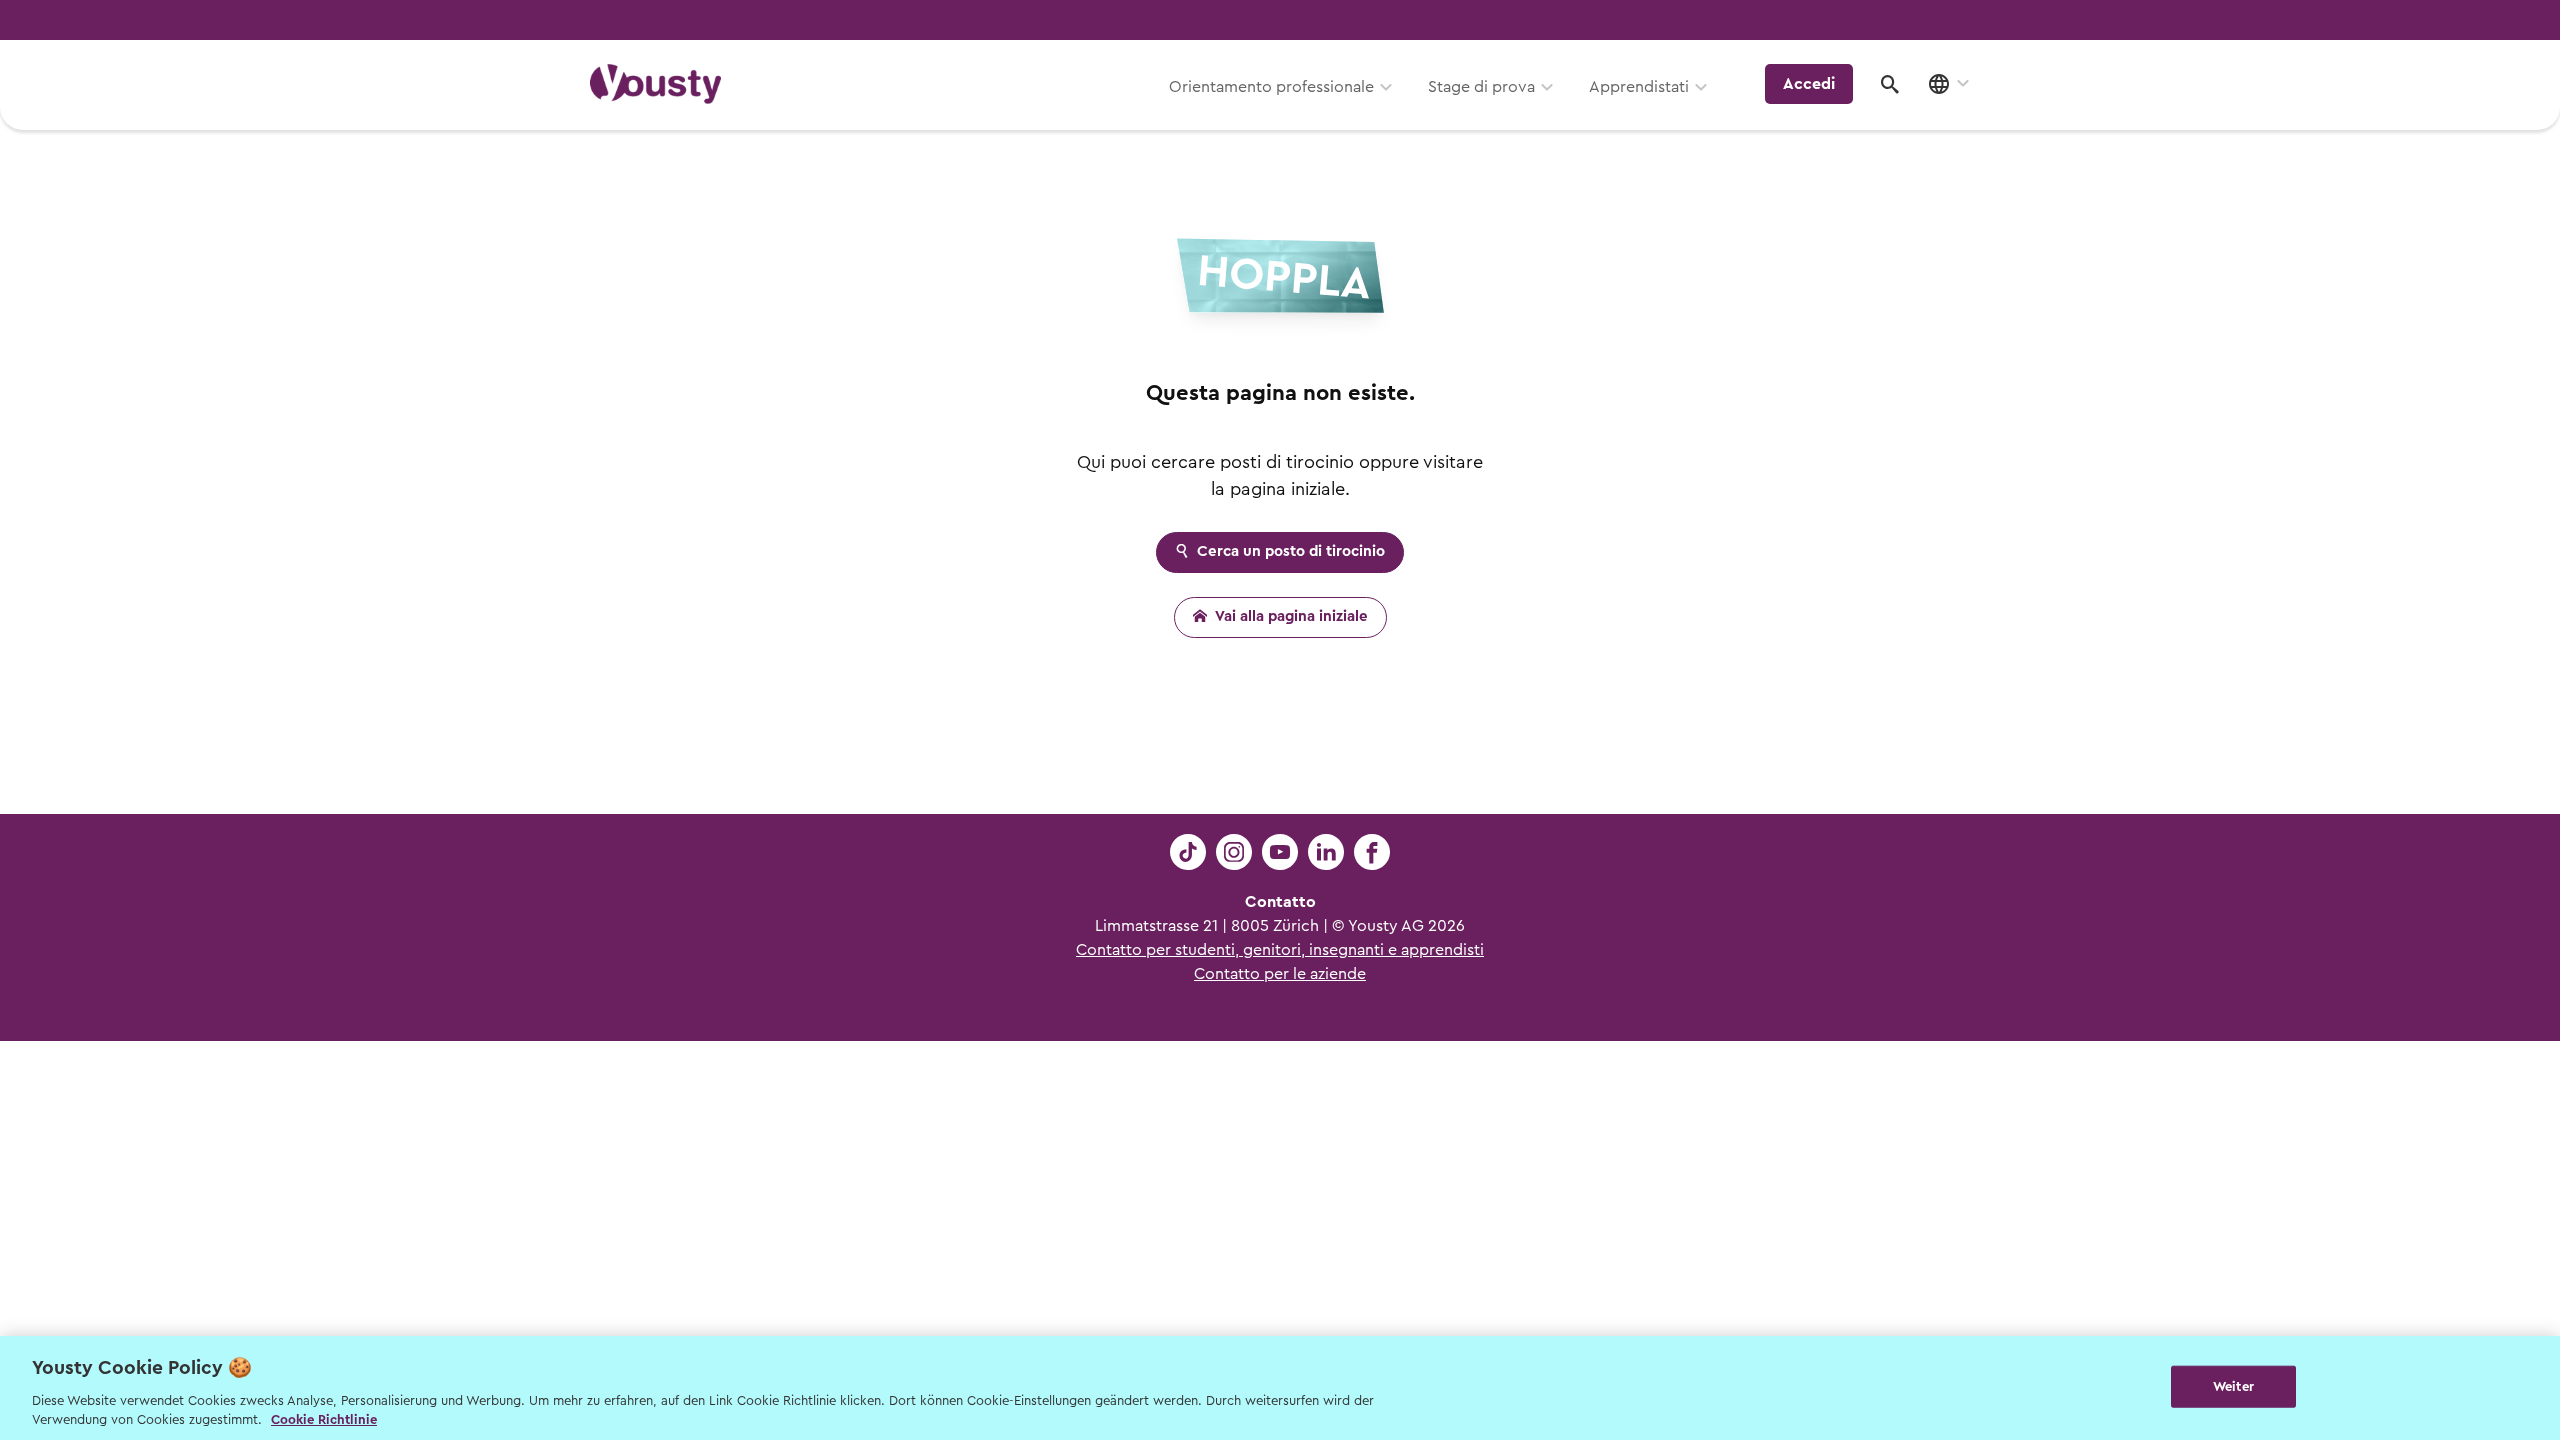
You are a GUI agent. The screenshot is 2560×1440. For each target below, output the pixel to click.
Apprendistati (1639, 87)
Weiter (2233, 1386)
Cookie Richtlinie (324, 1419)
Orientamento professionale (1271, 87)
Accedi (1809, 84)
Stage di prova (1481, 87)
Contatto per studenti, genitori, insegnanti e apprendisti (1280, 950)
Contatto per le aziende (1280, 974)
